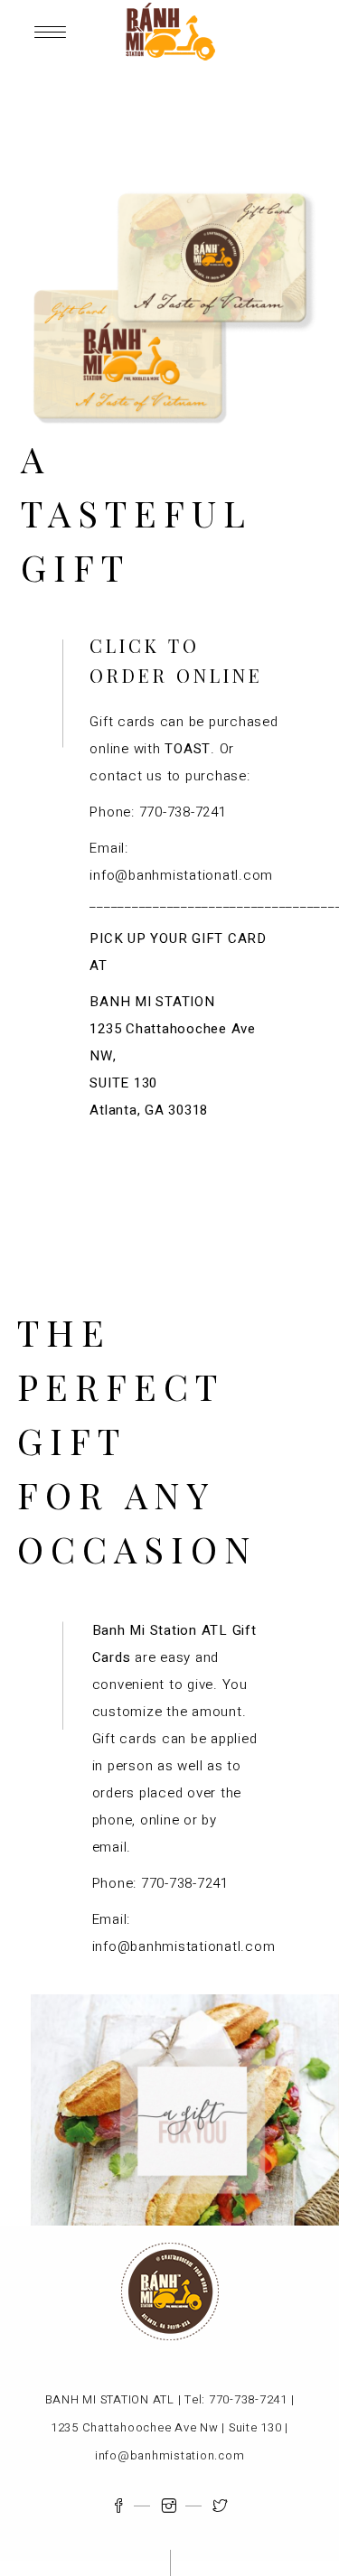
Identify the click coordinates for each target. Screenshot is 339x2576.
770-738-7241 (183, 812)
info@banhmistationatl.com (181, 875)
